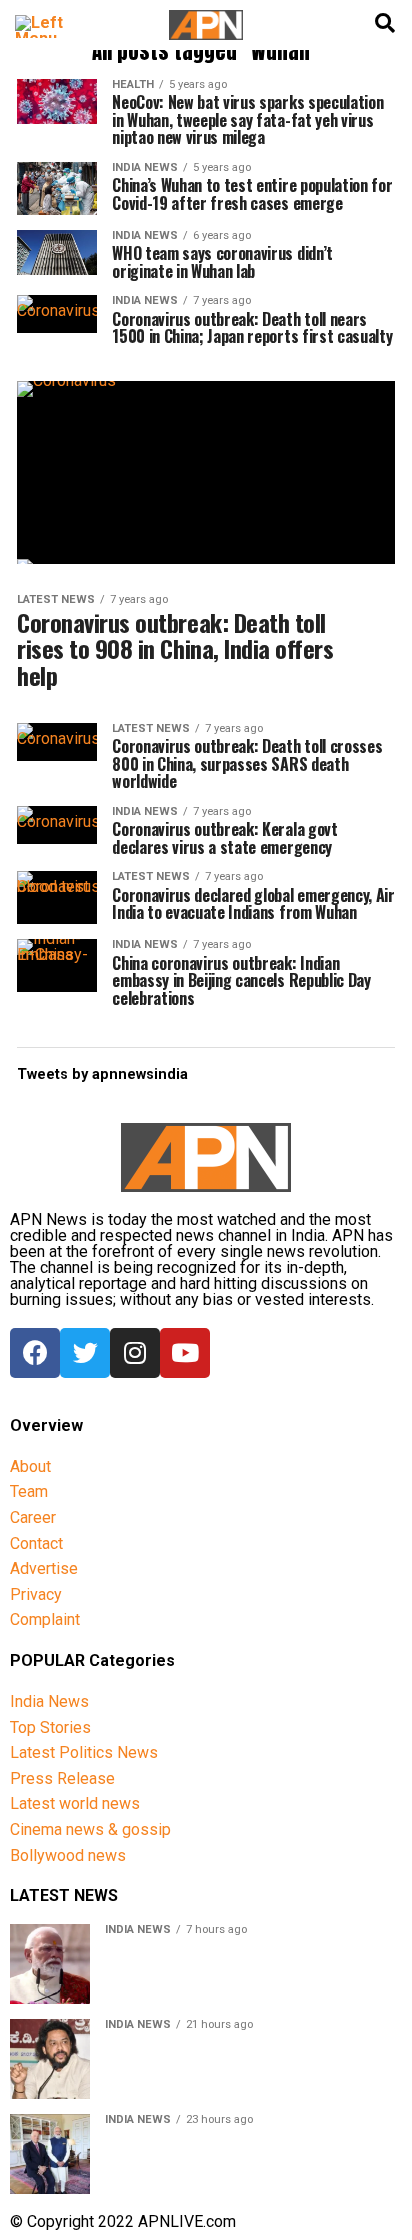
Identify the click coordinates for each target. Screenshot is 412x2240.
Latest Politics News (84, 1752)
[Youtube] (185, 1353)
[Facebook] (35, 1353)
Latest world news (75, 1803)
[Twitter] (85, 1353)
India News (49, 1701)
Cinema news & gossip (90, 1829)
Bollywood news (68, 1855)
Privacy (36, 1594)
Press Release (62, 1778)
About (30, 1466)
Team (29, 1491)
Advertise (44, 1568)
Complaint (45, 1619)
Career (33, 1517)
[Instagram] (135, 1353)
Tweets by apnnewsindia (102, 1074)
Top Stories (50, 1727)
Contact (36, 1543)
